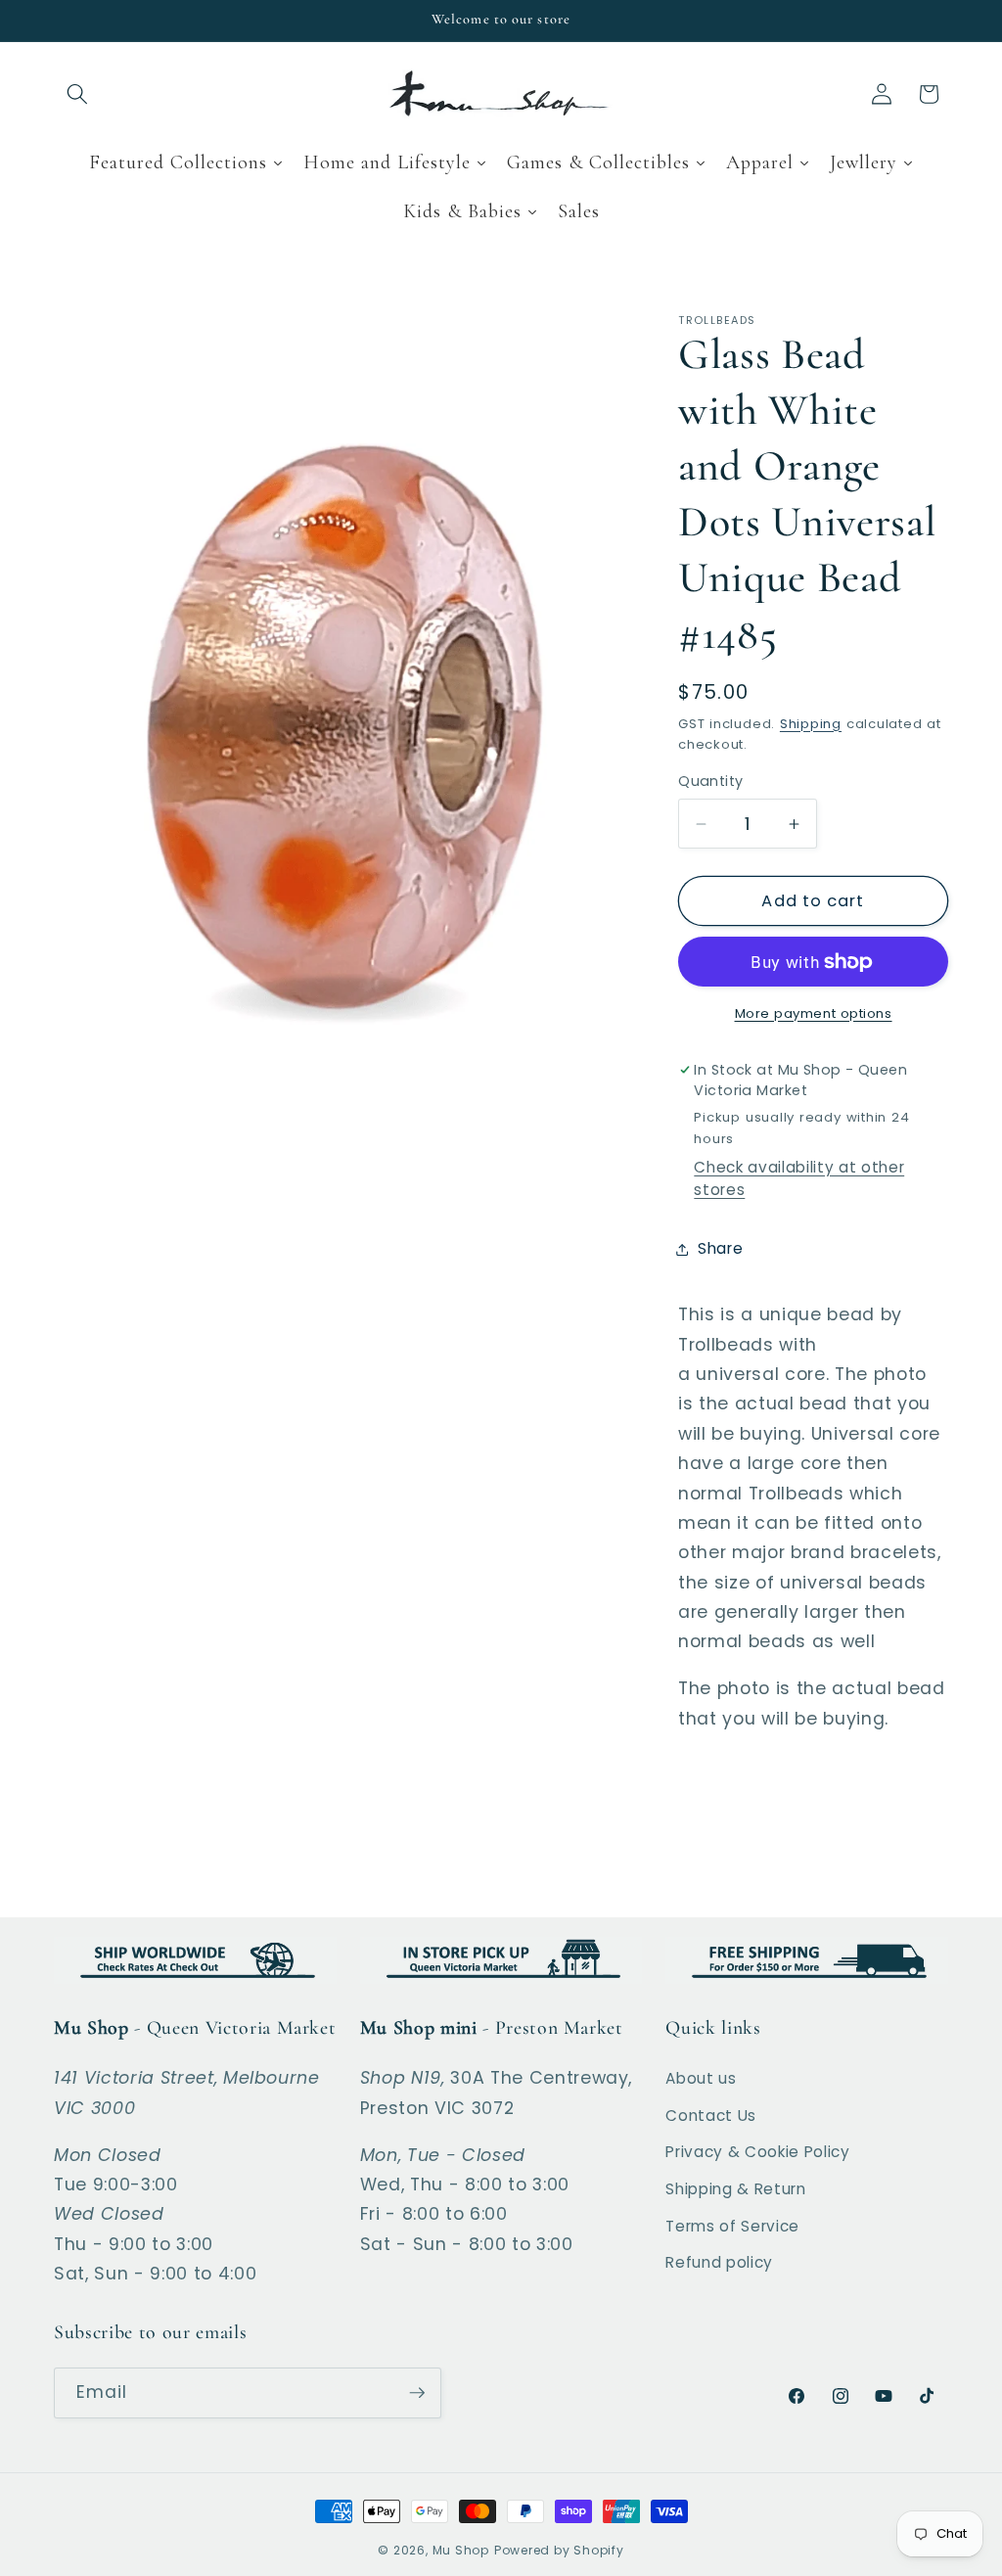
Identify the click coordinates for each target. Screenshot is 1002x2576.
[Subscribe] (417, 2393)
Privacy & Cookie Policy (757, 2152)
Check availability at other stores (799, 1178)
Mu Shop (461, 2550)
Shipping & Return (735, 2189)
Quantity (711, 781)
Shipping (811, 724)
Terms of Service (732, 2226)
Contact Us (711, 2116)
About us (701, 2078)
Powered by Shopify (559, 2550)
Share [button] (720, 1248)
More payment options (814, 1013)
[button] (77, 94)
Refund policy (719, 2262)
